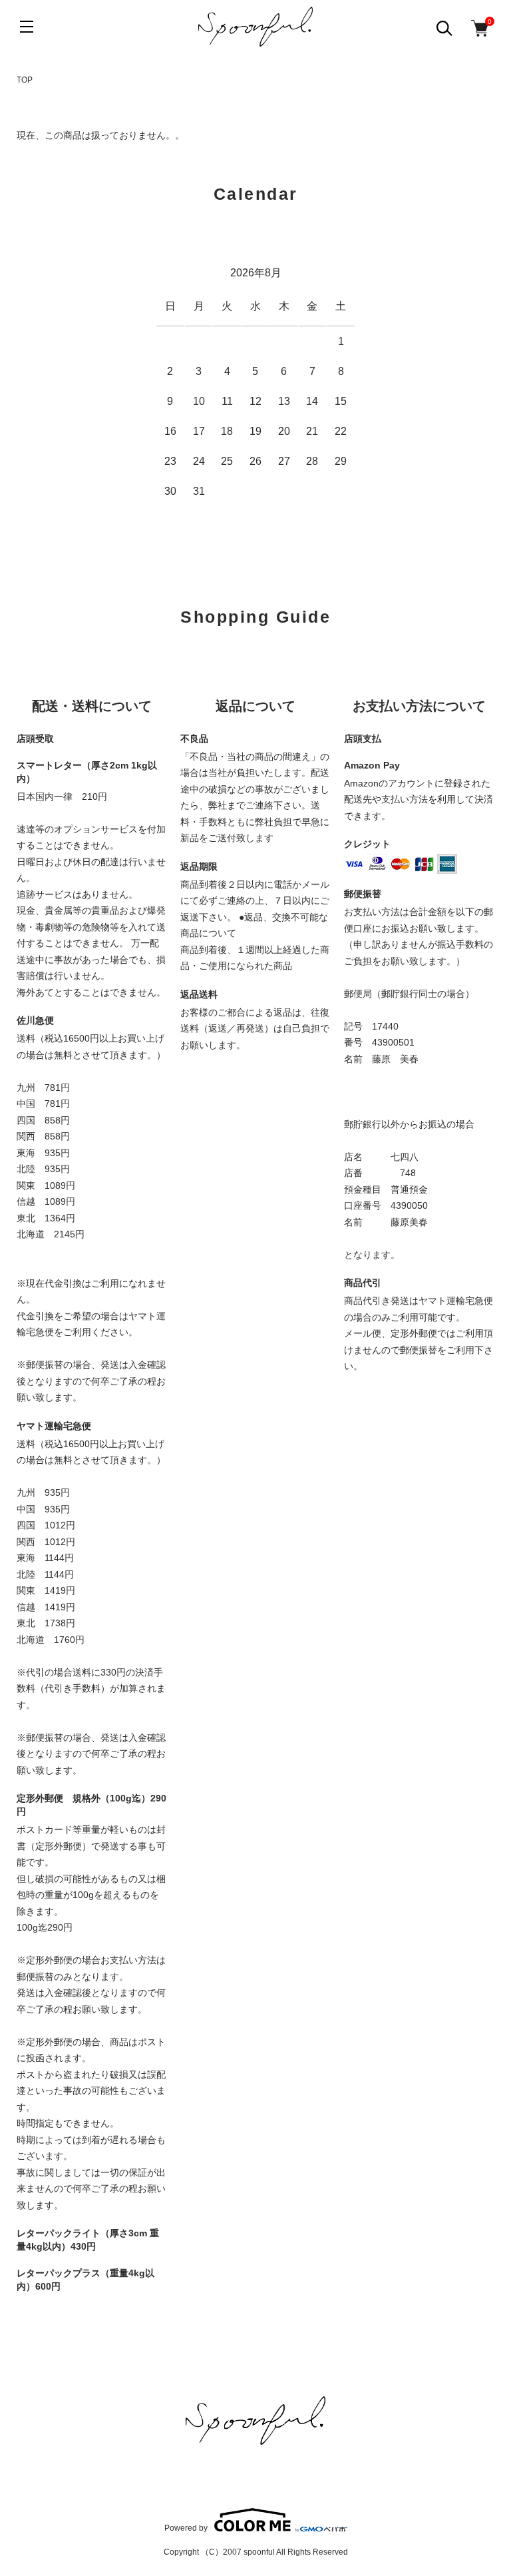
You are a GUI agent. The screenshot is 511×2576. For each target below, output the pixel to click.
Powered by (186, 2528)
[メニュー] (27, 27)
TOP (25, 80)
